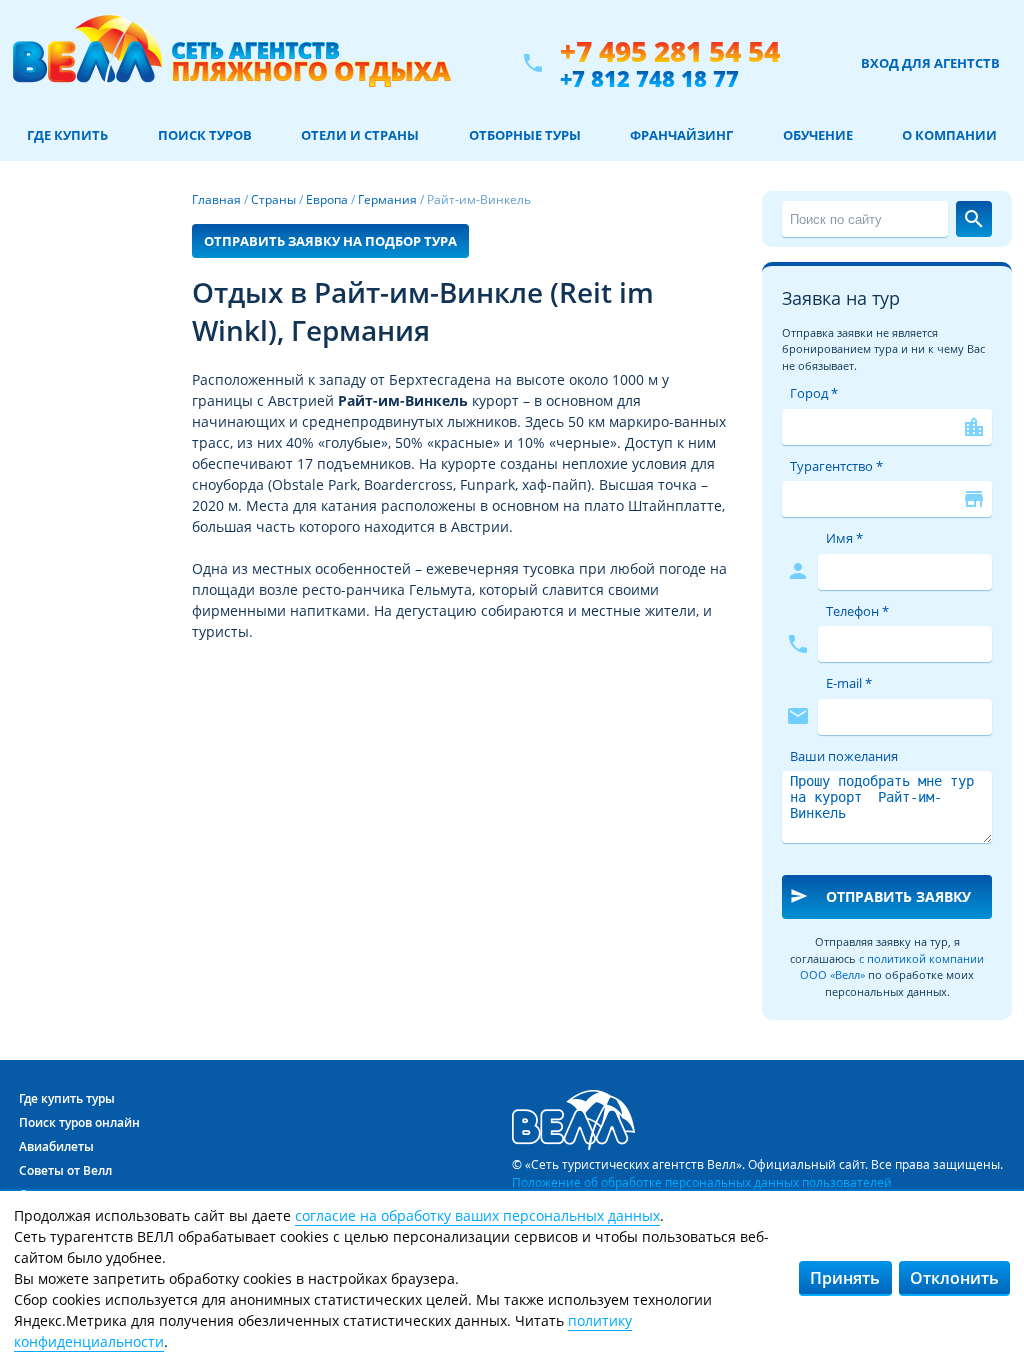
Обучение (818, 135)
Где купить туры (67, 1098)
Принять (845, 1278)
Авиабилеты (56, 1146)
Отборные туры (525, 135)
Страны (273, 199)
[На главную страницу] (231, 63)
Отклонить (954, 1278)
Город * (814, 393)
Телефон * (857, 611)
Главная (216, 199)
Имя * (844, 538)
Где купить (67, 135)
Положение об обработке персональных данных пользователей (702, 1182)
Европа (327, 199)
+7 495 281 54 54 (670, 51)
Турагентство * (836, 466)
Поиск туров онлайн (79, 1122)
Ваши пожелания (844, 756)
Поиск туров (205, 135)
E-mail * (849, 683)
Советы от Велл (65, 1170)
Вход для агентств (930, 63)
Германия (387, 199)
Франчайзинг (681, 135)
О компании (949, 135)
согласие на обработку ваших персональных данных (477, 1215)
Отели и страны (360, 135)
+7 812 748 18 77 (649, 78)
